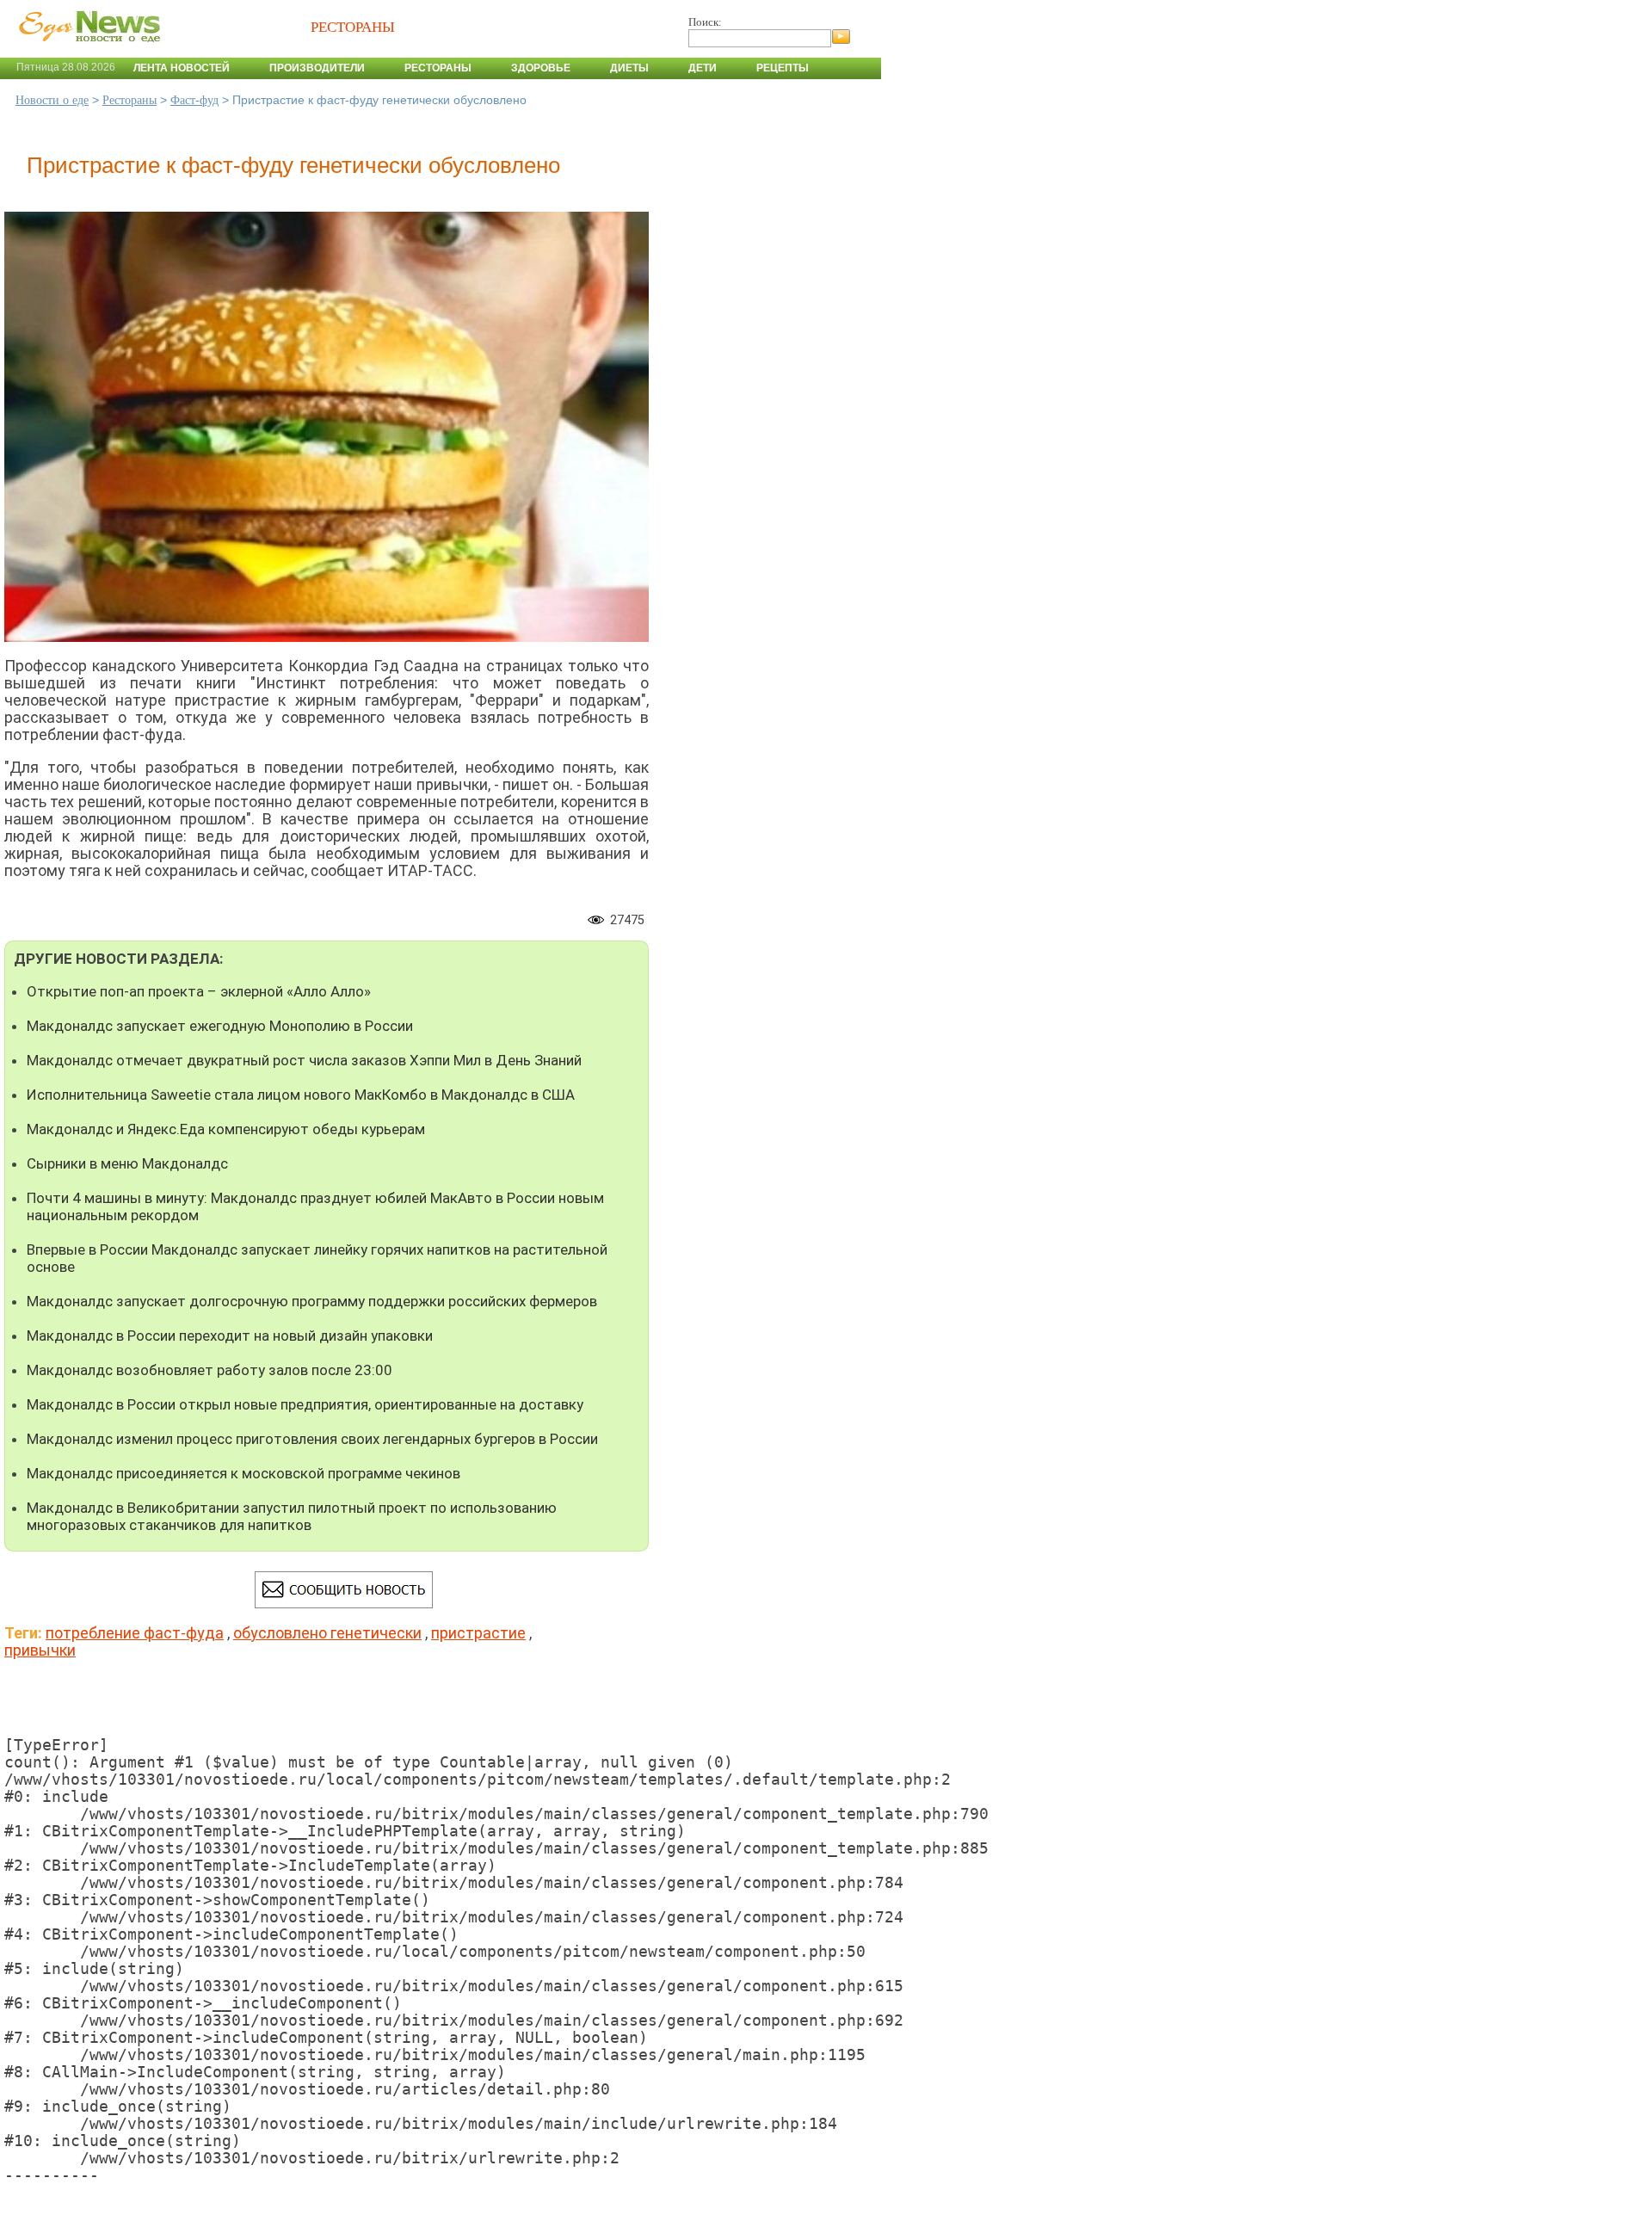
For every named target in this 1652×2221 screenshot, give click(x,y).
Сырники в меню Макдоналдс (127, 1163)
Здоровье (541, 68)
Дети (703, 68)
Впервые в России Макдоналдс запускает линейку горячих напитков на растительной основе (317, 1258)
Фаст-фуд (194, 100)
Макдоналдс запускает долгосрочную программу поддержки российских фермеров (312, 1301)
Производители (317, 68)
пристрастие (478, 1633)
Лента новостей (182, 68)
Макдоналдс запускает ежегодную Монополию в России (220, 1026)
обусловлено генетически (327, 1633)
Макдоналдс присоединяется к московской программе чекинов (243, 1473)
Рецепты (783, 68)
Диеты (629, 68)
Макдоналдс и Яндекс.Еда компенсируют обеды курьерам (226, 1129)
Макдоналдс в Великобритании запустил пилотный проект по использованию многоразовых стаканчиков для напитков (292, 1516)
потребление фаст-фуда (135, 1633)
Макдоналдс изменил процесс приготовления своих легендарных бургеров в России (312, 1439)
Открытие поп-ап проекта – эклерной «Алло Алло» (199, 991)
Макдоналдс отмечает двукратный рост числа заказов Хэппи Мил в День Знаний (304, 1060)
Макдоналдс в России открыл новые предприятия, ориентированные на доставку (305, 1404)
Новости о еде (52, 100)
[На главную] (86, 51)
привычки (40, 1650)
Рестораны (438, 68)
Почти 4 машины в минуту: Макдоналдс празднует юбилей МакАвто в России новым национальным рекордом (315, 1206)
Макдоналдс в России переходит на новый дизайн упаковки (230, 1336)
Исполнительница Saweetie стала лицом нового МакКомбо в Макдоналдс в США (301, 1095)
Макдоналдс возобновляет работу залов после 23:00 (210, 1370)
